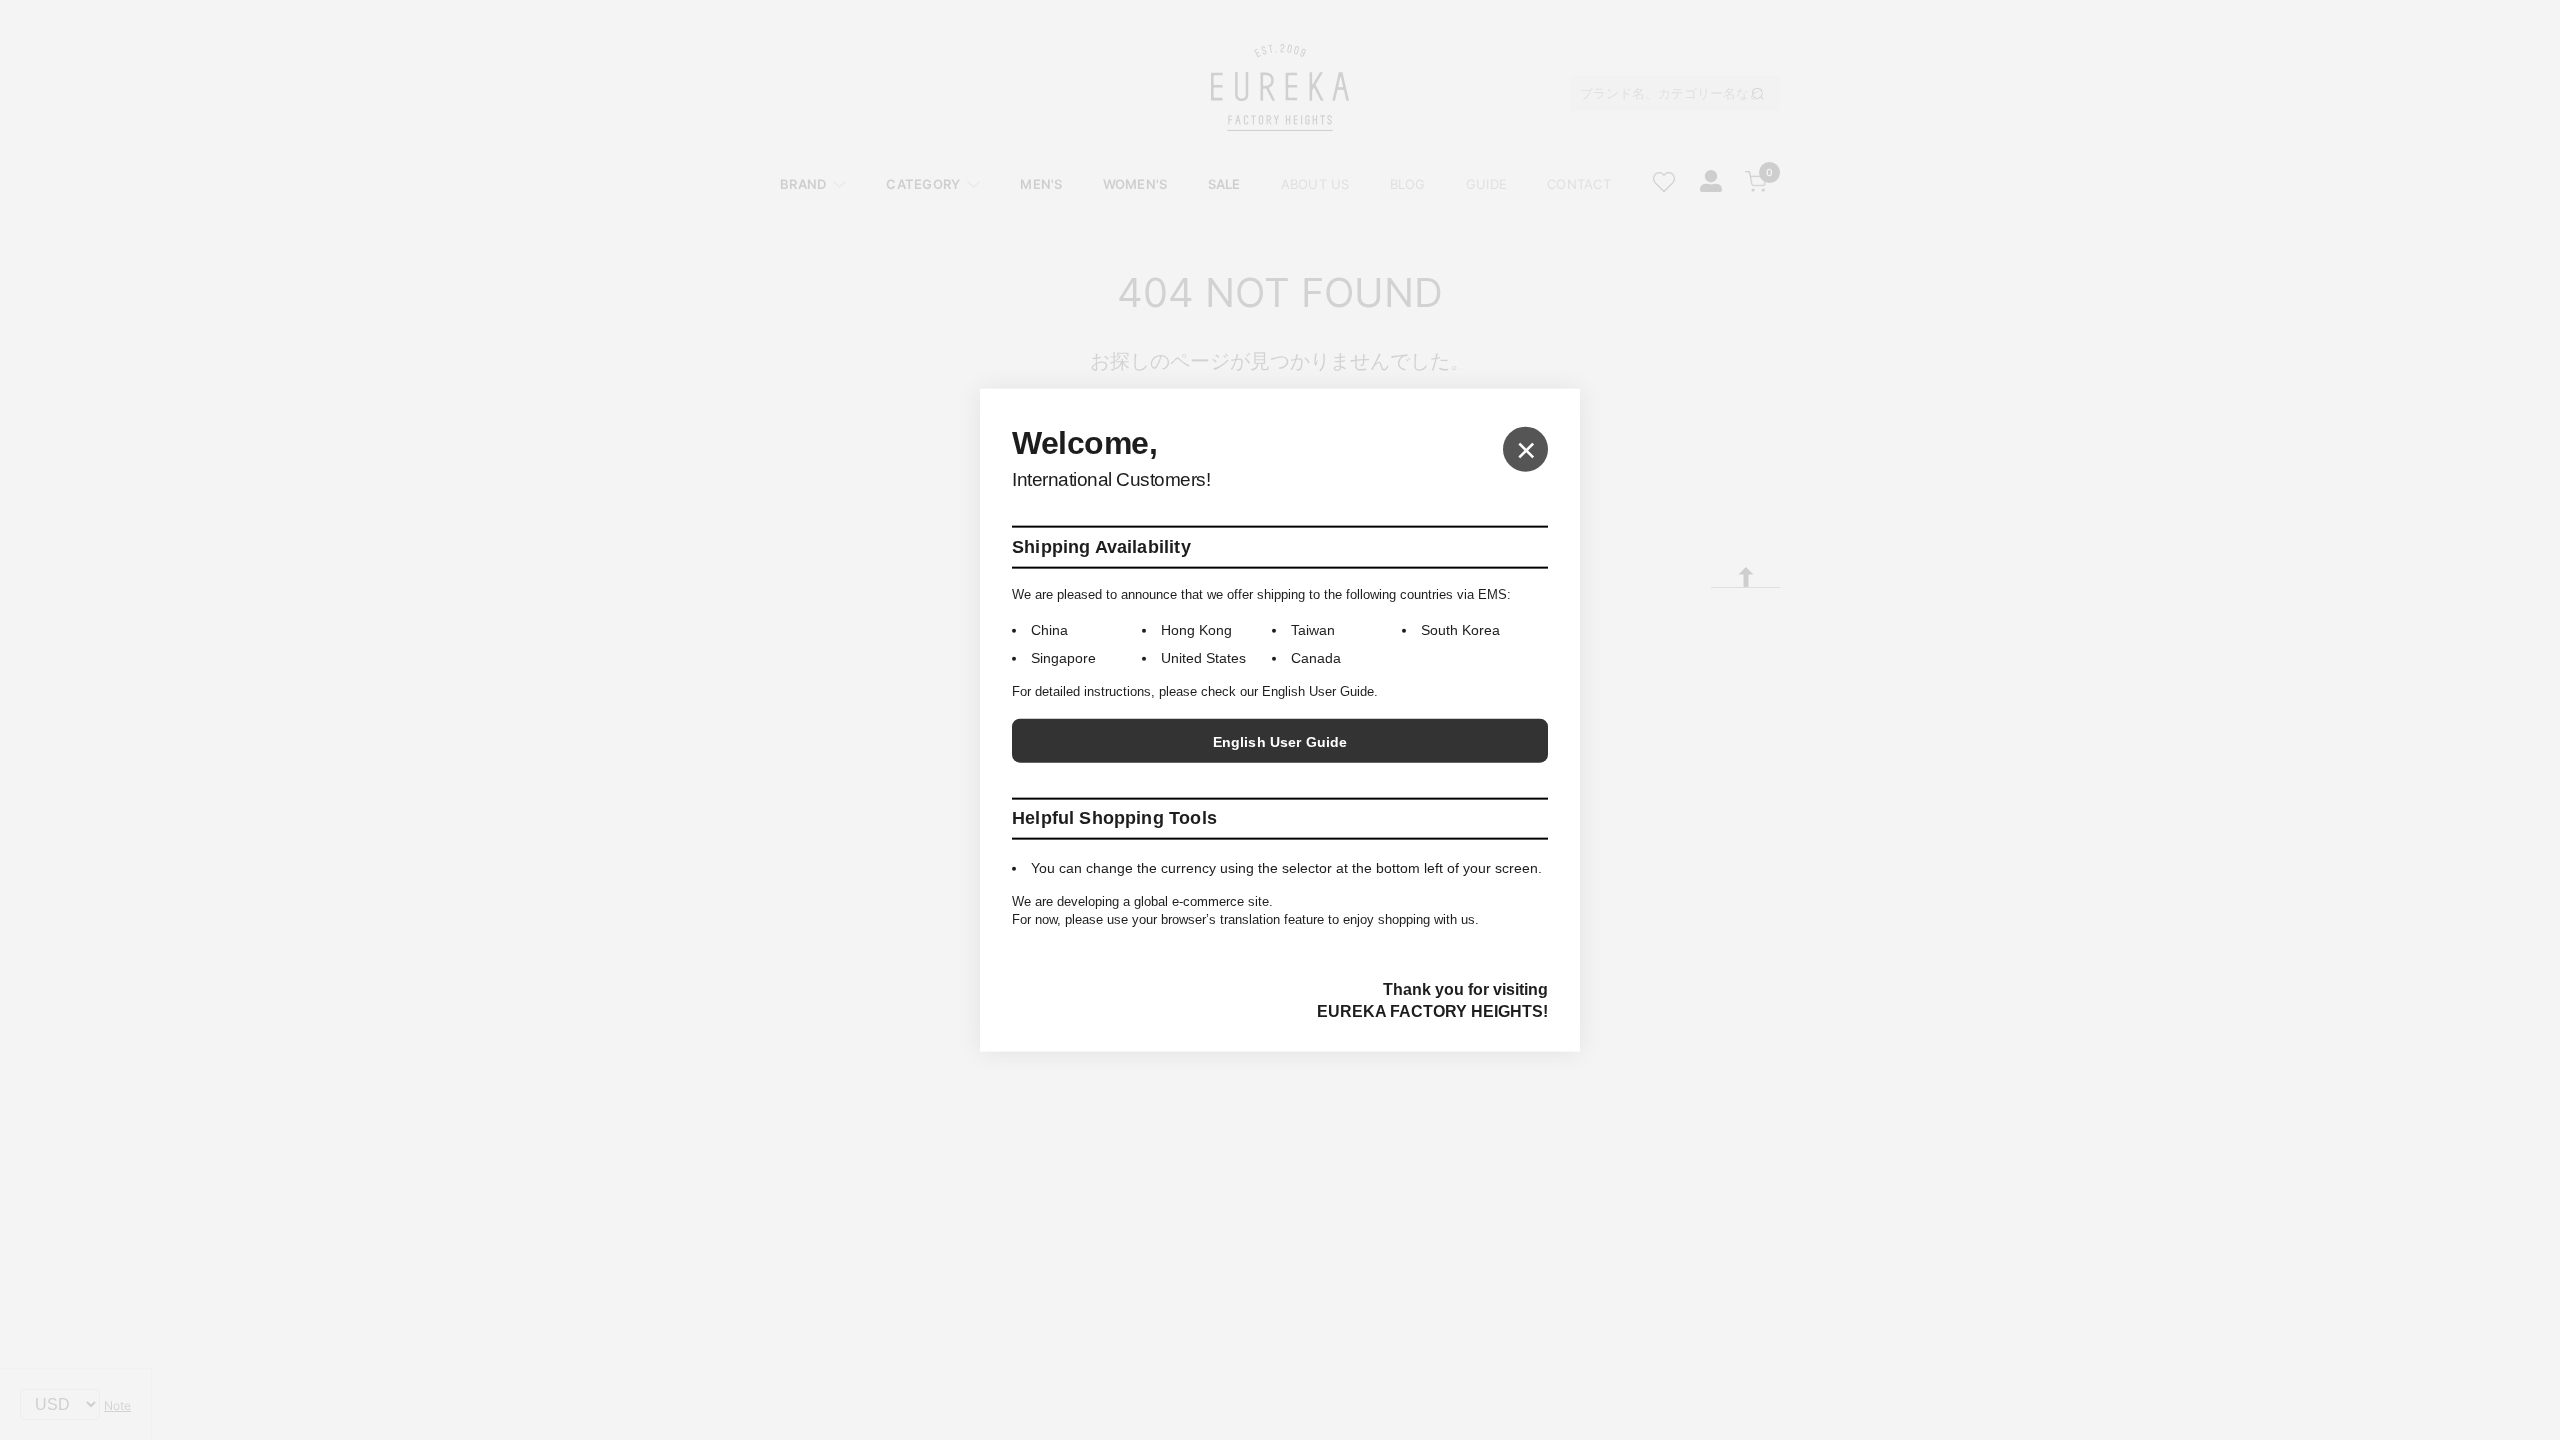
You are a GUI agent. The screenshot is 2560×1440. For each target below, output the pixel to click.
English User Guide (1280, 742)
